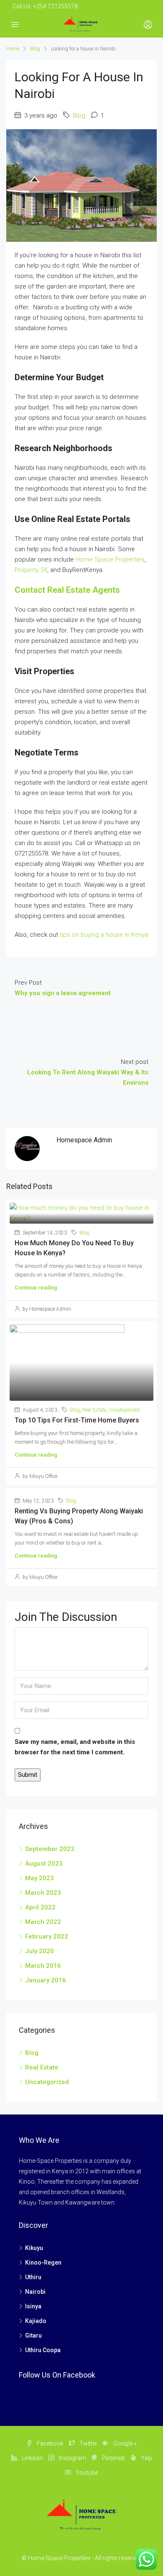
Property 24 (31, 570)
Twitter (88, 2443)
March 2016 (43, 1966)
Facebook (50, 2443)
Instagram (72, 2458)
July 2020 (39, 1951)
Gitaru (33, 2335)
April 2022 (40, 1907)
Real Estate (94, 1410)
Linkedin (32, 2458)
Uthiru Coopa (43, 2350)
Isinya (33, 2306)
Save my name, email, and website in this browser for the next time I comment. (75, 1747)
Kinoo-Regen (43, 2262)
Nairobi (35, 2292)
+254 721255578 (55, 6)
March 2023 (43, 1893)
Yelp (146, 2458)
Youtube (86, 2473)
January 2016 (46, 1980)
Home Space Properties (110, 559)
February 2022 (47, 1936)
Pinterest (113, 2458)
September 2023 (50, 1849)
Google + (125, 2443)
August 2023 (44, 1864)
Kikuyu (34, 2248)
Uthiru (33, 2277)
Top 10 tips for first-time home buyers (77, 1420)
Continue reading (36, 1288)
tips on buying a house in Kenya (104, 935)
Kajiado (36, 2321)
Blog (35, 49)
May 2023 (39, 1878)
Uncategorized (124, 1410)
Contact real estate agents (67, 590)
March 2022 (43, 1922)
